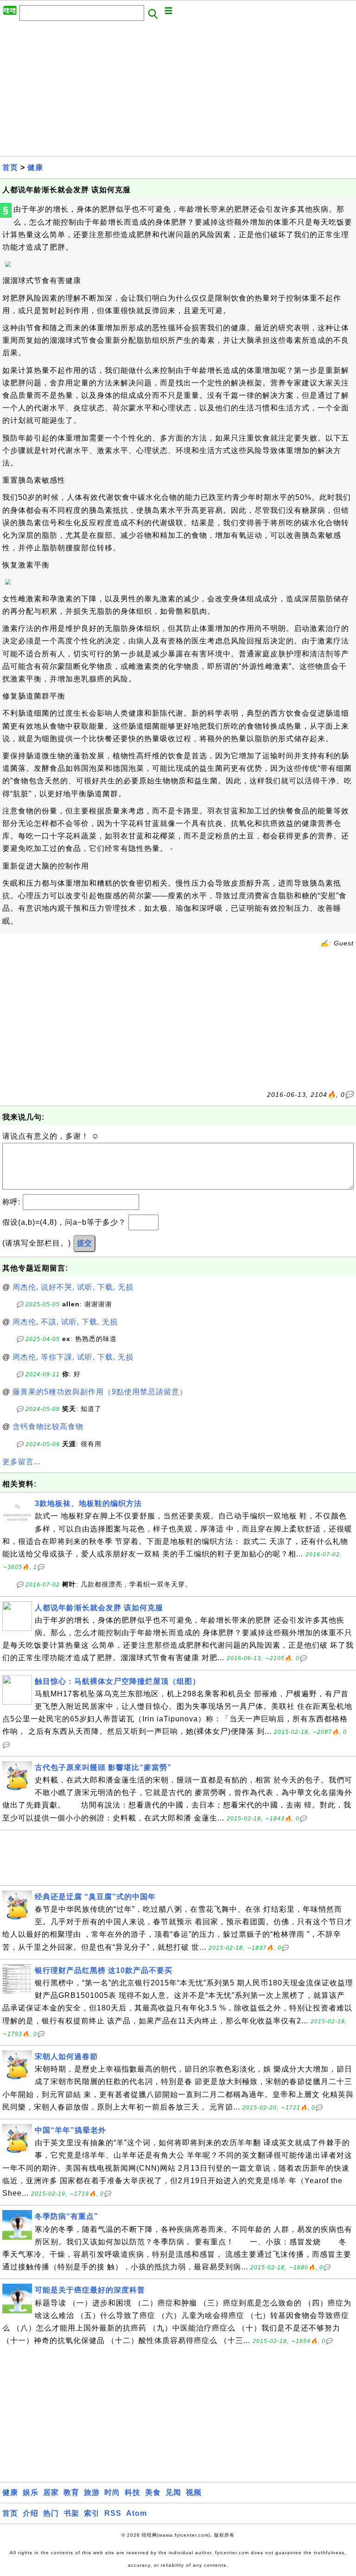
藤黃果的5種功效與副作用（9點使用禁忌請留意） (100, 1392)
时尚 (112, 2492)
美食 (153, 2492)
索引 (92, 2513)
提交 (84, 1243)
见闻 (173, 2492)
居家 (51, 2492)
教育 (71, 2492)
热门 (51, 2513)
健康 (35, 167)
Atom (137, 2513)
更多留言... (22, 1462)
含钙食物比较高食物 (48, 1427)
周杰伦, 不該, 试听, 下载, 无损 (65, 1322)
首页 (10, 167)
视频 (194, 2492)
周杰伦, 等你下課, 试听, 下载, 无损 (73, 1357)
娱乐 (31, 2492)
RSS (113, 2513)
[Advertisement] (178, 91)
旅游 (92, 2492)
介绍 (31, 2513)
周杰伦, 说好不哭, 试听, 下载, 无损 (73, 1287)
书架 (71, 2513)
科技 (133, 2492)
